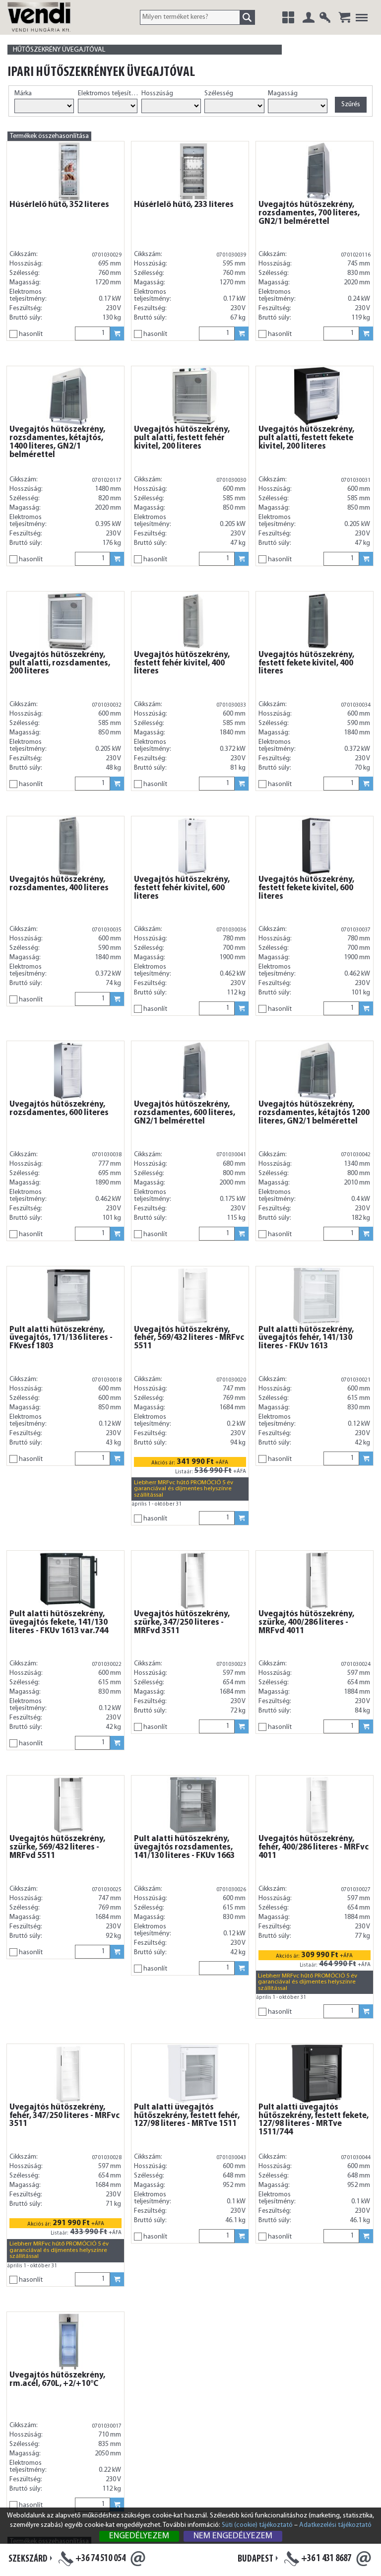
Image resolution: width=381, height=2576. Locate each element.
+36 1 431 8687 (326, 2559)
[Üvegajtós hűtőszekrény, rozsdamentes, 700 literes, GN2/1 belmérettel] (317, 171)
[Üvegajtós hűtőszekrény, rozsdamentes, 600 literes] (68, 1071)
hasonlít (31, 334)
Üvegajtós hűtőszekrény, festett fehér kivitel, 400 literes (182, 663)
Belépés (309, 17)
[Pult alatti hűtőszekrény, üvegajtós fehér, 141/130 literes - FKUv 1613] (317, 1296)
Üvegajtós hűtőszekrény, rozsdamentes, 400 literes (59, 884)
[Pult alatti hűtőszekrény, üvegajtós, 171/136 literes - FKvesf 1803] (68, 1296)
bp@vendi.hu (364, 2559)
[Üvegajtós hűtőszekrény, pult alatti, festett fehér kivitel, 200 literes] (193, 396)
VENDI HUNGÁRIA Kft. (51, 27)
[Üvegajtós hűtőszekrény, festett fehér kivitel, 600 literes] (193, 846)
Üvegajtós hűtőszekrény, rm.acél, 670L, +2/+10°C (57, 2380)
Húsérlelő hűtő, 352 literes (59, 205)
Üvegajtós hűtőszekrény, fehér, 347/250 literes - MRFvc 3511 (64, 2116)
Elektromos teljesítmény (109, 94)
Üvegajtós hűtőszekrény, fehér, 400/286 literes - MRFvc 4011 (314, 1848)
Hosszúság (157, 94)
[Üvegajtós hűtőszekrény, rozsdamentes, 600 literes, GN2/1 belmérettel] (193, 1071)
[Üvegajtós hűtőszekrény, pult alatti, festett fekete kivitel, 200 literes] (317, 396)
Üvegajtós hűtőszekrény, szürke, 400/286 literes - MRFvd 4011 (306, 1623)
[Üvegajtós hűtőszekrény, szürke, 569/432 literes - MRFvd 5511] (68, 1805)
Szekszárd (28, 2559)
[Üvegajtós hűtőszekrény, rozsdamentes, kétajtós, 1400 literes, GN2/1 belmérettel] (68, 396)
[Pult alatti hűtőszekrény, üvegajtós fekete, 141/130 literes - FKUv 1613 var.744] (68, 1581)
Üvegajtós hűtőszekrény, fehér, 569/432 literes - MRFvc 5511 (189, 1338)
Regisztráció (325, 17)
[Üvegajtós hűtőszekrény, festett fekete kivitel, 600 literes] (317, 846)
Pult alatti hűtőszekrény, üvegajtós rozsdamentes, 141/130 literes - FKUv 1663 (184, 1848)
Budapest (255, 2559)
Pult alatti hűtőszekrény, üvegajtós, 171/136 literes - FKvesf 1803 (61, 1338)
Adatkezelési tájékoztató (335, 2525)
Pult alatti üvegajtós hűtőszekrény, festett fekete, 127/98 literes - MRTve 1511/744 (314, 2120)
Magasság (283, 94)
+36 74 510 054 (100, 2559)
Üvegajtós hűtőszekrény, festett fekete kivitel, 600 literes (306, 888)
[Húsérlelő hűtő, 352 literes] (68, 171)
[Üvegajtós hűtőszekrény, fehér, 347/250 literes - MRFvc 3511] (68, 2074)
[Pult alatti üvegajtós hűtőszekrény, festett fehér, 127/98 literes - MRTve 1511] (193, 2074)
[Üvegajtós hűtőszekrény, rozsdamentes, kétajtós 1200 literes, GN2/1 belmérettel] (317, 1071)
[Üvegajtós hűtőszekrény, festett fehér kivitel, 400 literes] (193, 621)
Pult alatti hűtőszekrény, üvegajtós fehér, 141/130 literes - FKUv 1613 (306, 1338)
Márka (23, 94)
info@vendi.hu (138, 2559)
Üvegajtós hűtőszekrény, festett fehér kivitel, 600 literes (182, 888)
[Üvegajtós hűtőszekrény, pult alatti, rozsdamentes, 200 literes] (68, 621)
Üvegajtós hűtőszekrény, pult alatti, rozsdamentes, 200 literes (60, 663)
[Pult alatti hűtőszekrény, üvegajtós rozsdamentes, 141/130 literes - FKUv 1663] (193, 1805)
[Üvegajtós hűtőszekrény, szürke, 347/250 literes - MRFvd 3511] (193, 1581)
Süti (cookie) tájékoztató (257, 2525)
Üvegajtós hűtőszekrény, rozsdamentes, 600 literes (59, 1109)
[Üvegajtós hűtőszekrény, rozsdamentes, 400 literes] (68, 846)
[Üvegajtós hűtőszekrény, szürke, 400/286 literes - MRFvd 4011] (317, 1581)
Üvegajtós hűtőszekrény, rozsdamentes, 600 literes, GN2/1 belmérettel (185, 1113)
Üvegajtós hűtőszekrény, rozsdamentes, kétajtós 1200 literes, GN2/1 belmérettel (314, 1113)
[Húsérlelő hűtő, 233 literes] (193, 171)
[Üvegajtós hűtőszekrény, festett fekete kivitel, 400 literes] (317, 621)
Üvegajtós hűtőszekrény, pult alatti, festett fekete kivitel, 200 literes (306, 438)
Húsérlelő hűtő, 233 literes (184, 205)
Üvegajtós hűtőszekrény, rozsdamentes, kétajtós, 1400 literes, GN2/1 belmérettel (57, 442)
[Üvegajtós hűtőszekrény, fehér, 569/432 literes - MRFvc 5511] (193, 1296)
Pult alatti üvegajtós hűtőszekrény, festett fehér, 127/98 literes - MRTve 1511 (187, 2116)
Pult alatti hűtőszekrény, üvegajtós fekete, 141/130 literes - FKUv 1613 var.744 (59, 1623)
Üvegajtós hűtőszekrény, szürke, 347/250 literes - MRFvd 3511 (182, 1623)
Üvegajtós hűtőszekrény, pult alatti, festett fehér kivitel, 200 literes (182, 438)
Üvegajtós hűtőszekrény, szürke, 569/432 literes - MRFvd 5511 (57, 1848)
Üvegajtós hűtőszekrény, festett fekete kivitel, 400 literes (306, 663)
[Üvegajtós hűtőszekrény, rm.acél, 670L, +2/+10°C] (68, 2342)
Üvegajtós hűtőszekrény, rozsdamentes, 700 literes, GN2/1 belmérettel (309, 213)
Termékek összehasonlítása (49, 136)
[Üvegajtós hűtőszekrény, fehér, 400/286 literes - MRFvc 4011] (317, 1805)
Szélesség (219, 94)
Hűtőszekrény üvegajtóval (59, 50)
